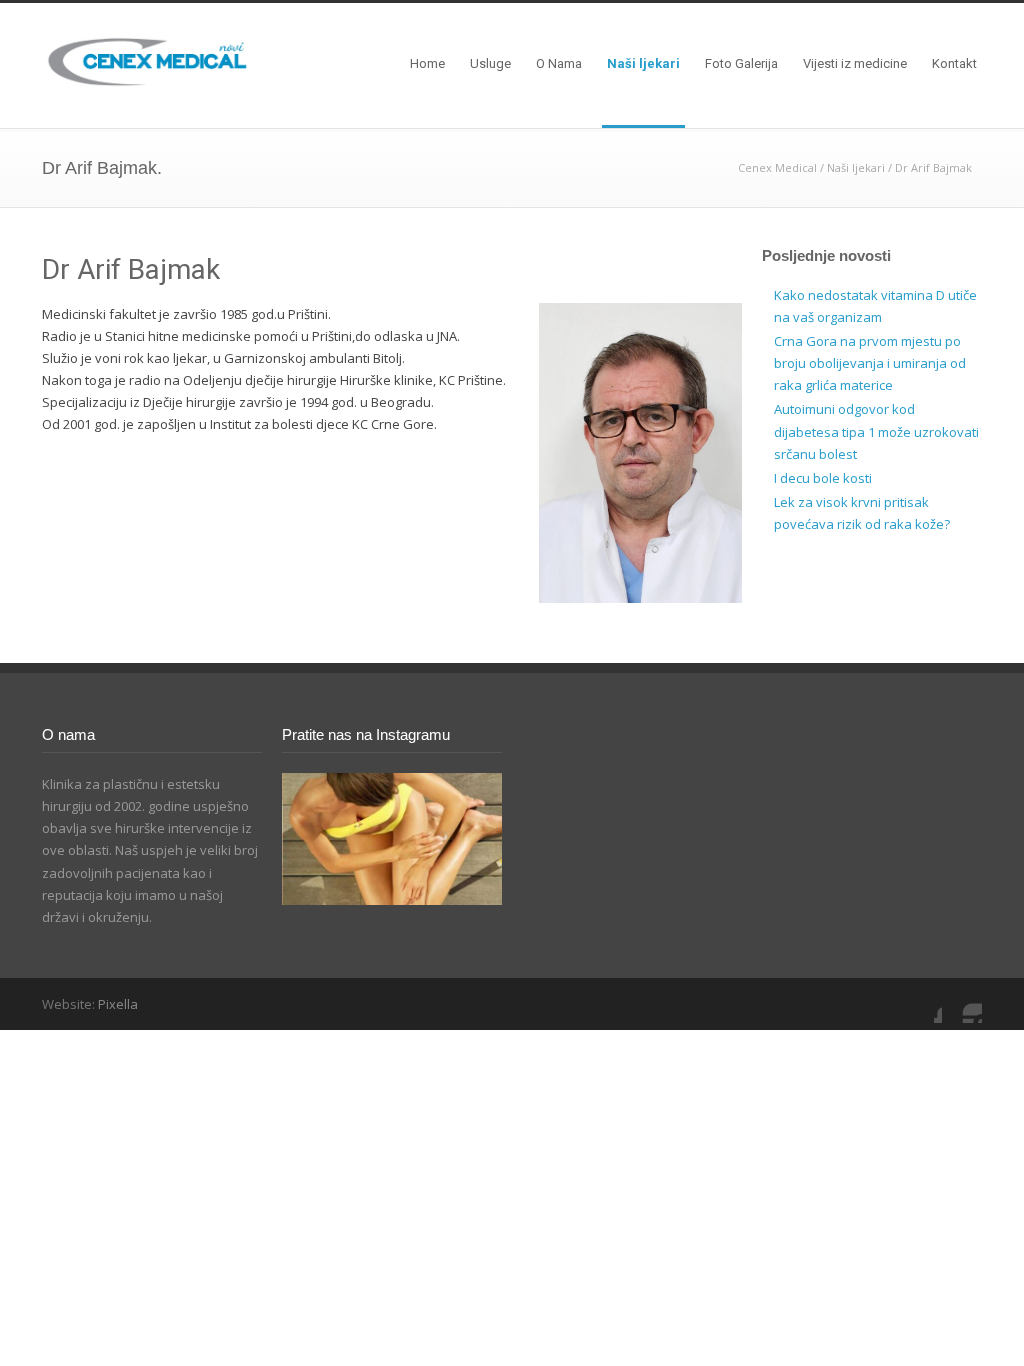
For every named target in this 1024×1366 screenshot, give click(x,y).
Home (427, 63)
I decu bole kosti (823, 478)
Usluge (490, 63)
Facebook (922, 1003)
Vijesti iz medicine (855, 63)
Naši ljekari (643, 63)
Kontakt (954, 63)
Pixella (118, 1004)
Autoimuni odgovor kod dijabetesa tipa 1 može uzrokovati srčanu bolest (876, 431)
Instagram (962, 1003)
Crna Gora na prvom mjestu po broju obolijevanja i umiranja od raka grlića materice (870, 363)
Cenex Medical (777, 167)
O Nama (559, 63)
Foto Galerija (741, 63)
